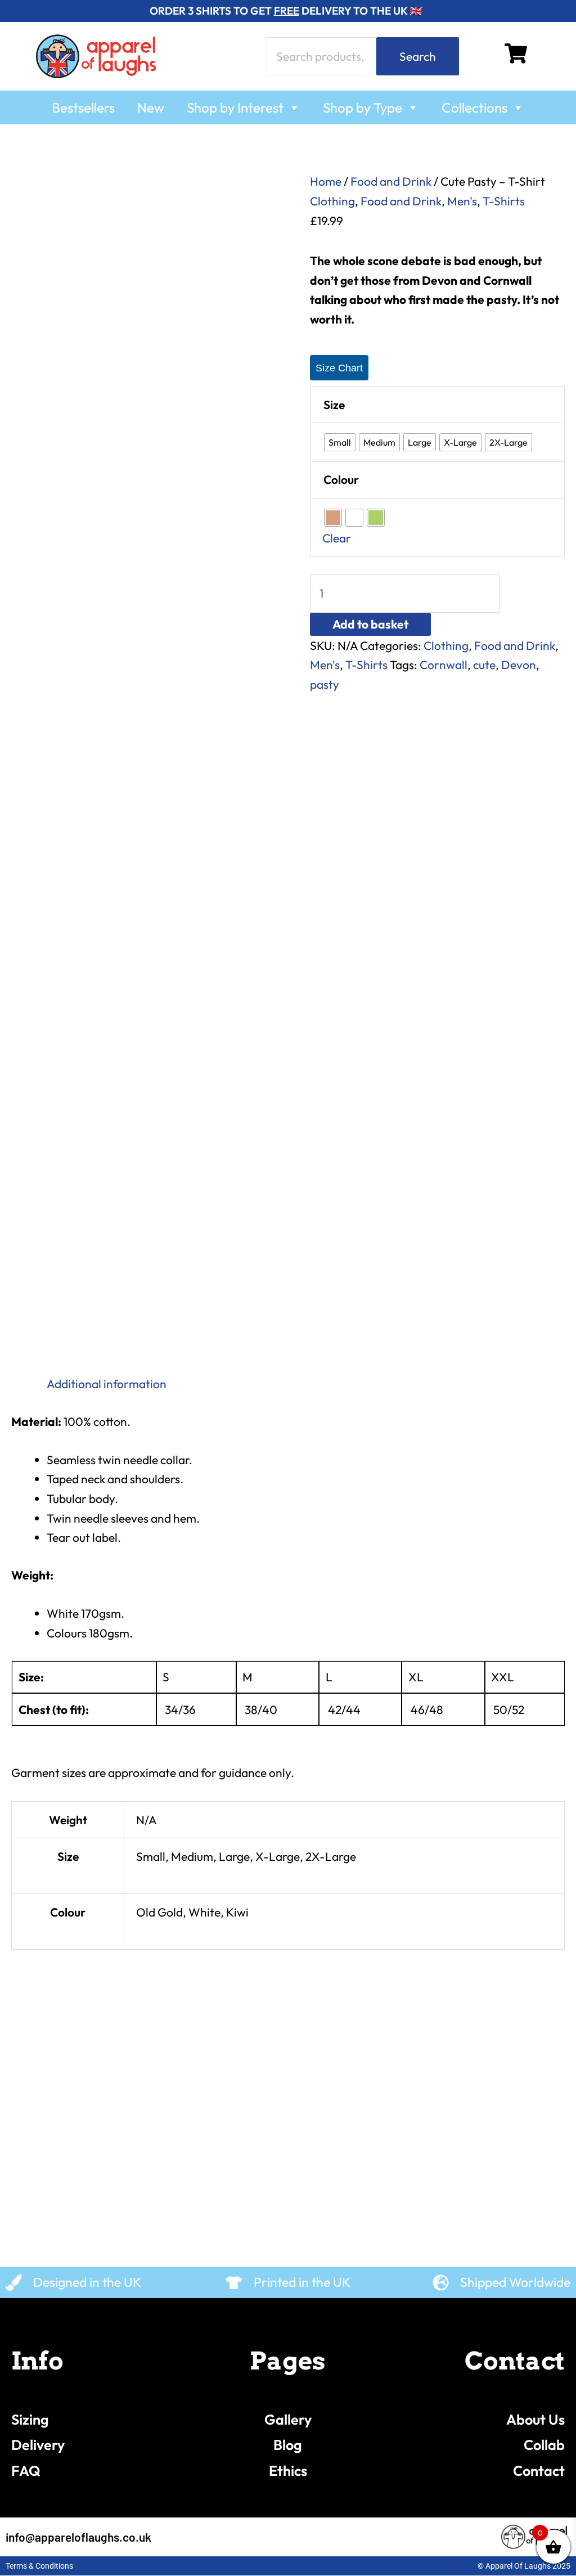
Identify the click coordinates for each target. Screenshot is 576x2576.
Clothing (332, 201)
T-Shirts (504, 201)
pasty (325, 684)
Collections (474, 107)
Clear (337, 538)
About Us (535, 2420)
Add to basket (370, 624)
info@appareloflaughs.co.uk (78, 2537)
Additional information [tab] (107, 1384)
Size (334, 405)
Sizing (30, 2420)
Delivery (38, 2445)
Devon (519, 665)
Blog (288, 2445)
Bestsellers (83, 107)
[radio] (340, 442)
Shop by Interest (235, 107)
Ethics (288, 2471)
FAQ (26, 2471)
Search (418, 56)
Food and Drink (391, 181)
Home (326, 181)
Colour (341, 479)
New (151, 107)
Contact (539, 2471)
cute (484, 665)
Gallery (288, 2420)
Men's (462, 201)
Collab (544, 2445)
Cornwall (444, 665)
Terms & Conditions (39, 2566)
